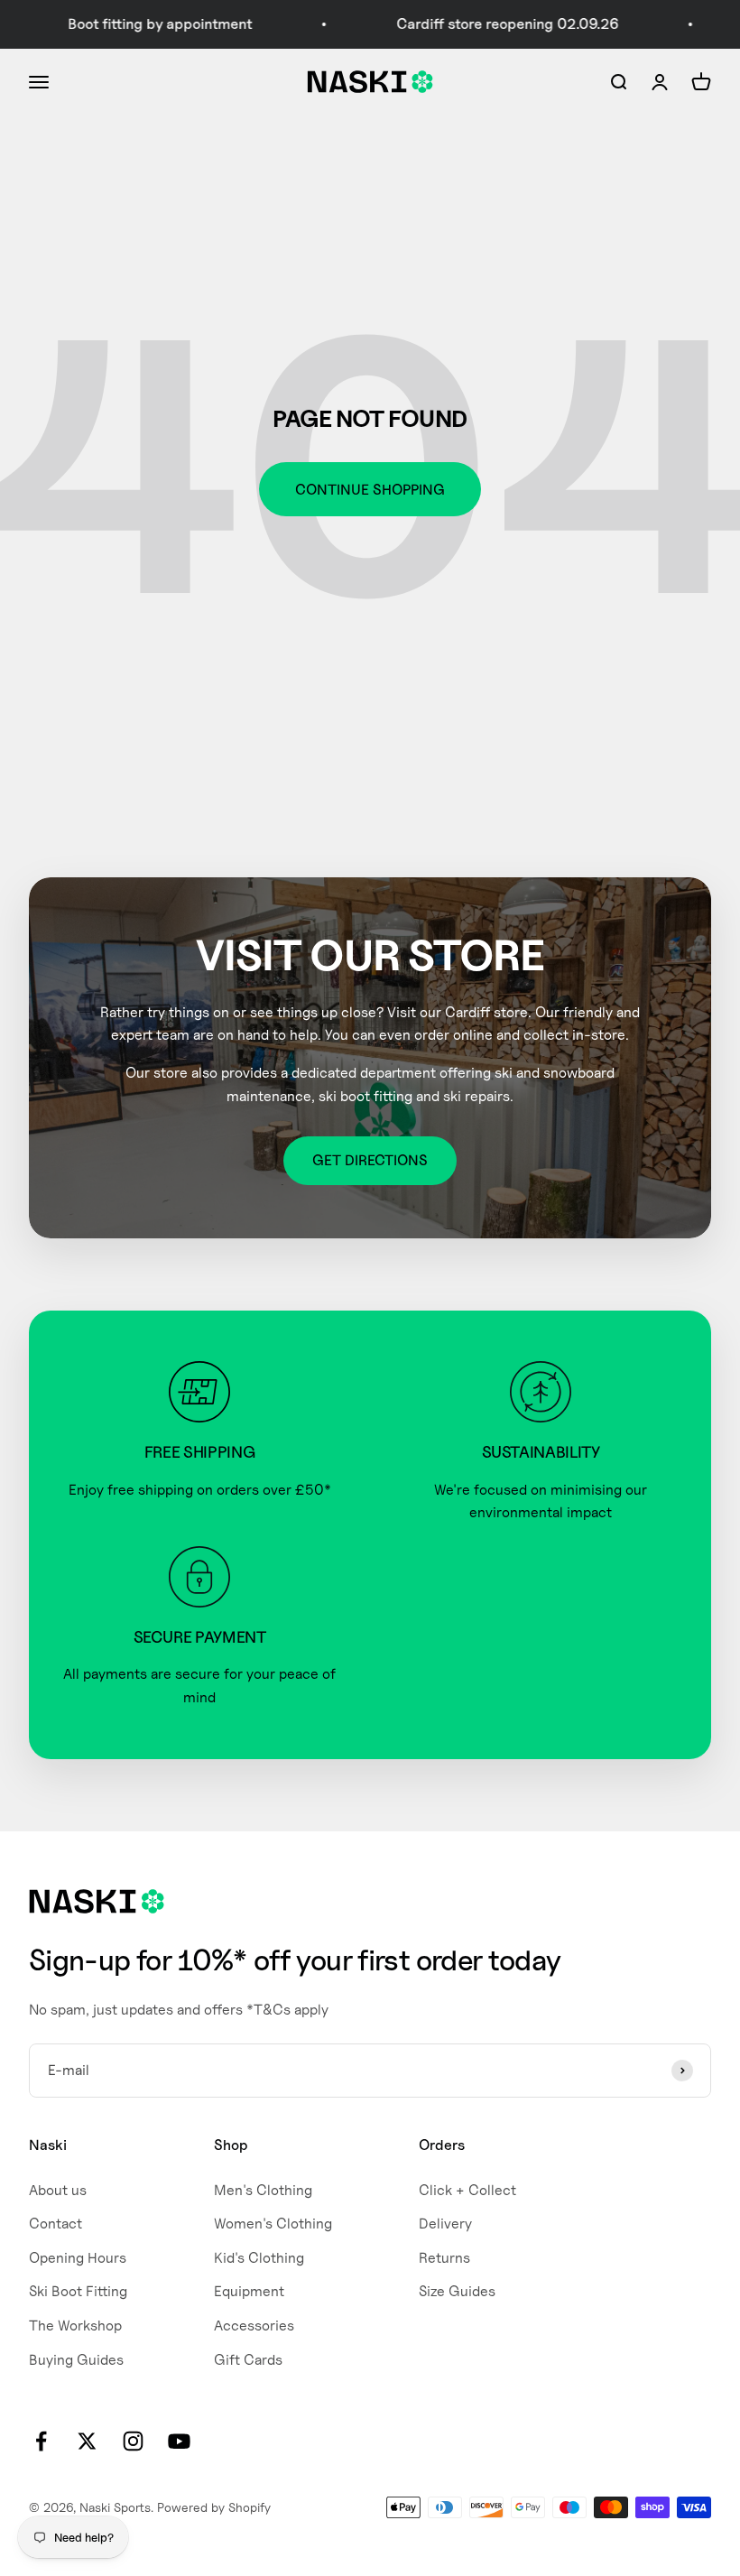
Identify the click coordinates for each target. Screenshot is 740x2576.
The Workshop (75, 2326)
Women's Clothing (273, 2224)
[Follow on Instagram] (133, 2441)
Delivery (445, 2224)
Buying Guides (76, 2360)
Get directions (370, 1160)
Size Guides (457, 2291)
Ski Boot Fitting (78, 2291)
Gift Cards (248, 2360)
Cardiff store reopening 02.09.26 (487, 24)
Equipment (249, 2291)
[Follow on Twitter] (87, 2441)
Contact (55, 2224)
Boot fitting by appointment (140, 24)
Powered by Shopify (214, 2507)
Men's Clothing (263, 2190)
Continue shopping (370, 490)
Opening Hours (78, 2258)
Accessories (254, 2326)
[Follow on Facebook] (41, 2441)
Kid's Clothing (259, 2258)
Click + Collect (467, 2190)
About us (58, 2190)
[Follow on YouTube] (179, 2441)
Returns (444, 2258)
